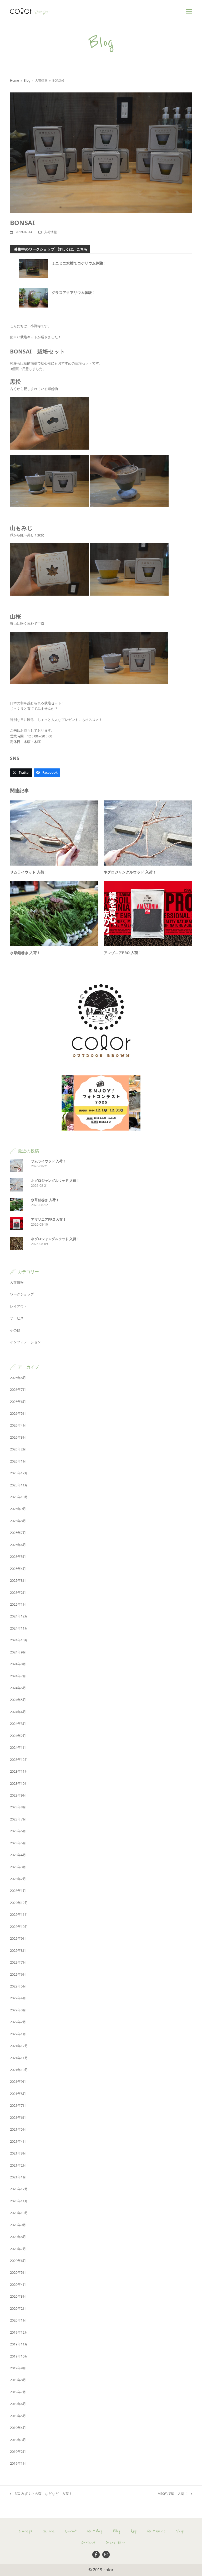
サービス (17, 1318)
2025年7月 (18, 1533)
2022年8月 (18, 1950)
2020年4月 (18, 2284)
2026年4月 (18, 1425)
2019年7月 (18, 2392)
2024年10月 (19, 1640)
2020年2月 (18, 2308)
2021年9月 (18, 2081)
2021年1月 (18, 2177)
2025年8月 (18, 1521)
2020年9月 (18, 2225)
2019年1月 (18, 2463)
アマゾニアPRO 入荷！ (123, 953)
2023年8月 (18, 1807)
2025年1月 (18, 1604)
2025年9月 (18, 1509)
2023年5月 (18, 1843)
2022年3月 (18, 2010)
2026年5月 (18, 1413)
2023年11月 (19, 1771)
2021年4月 (18, 2141)
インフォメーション (25, 1342)
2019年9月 (18, 2368)
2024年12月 (19, 1616)
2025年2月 (18, 1593)
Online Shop (115, 2542)
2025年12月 (19, 1473)
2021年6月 (18, 2117)
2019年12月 (19, 2332)
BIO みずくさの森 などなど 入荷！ (41, 2494)
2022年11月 (19, 1914)
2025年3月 (18, 1580)
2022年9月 (18, 1938)
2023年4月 (18, 1855)
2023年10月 (19, 1783)
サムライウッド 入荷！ (29, 872)
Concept (25, 2531)
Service (49, 2531)
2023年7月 (18, 1819)
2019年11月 (19, 2344)
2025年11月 (19, 1485)
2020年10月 (19, 2213)
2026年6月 (18, 1402)
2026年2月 (18, 1449)
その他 (15, 1330)
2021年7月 (18, 2105)
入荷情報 (50, 232)
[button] (189, 11)
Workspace (156, 2531)
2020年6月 (18, 2261)
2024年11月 (19, 1628)
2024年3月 (18, 1724)
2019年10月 (19, 2356)
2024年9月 (18, 1652)
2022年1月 (18, 2034)
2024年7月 (18, 1676)
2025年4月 (18, 1569)
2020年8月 (18, 2237)
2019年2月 (18, 2452)
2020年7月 (18, 2249)
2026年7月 (18, 1390)
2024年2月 (18, 1736)
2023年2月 (18, 1879)
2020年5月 (18, 2272)
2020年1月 (18, 2320)
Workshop (95, 2531)
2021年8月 (18, 2094)
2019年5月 (18, 2416)
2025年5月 (18, 1557)
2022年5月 (18, 1986)
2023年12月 (19, 1760)
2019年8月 (18, 2380)
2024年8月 (18, 1664)
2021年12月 (19, 2046)
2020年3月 (18, 2296)
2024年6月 (18, 1688)
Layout (71, 2531)
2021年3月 (18, 2153)
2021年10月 (19, 2070)
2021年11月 (19, 2058)
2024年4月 (18, 1712)
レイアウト (19, 1306)
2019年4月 (18, 2428)
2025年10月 (19, 1497)
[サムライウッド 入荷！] (54, 833)
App (134, 2531)
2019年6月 (18, 2404)
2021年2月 (18, 2165)
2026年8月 (18, 1378)
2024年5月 (18, 1700)
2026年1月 (18, 1461)
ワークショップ (22, 1294)
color (108, 2570)
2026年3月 (18, 1437)
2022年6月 (18, 1974)
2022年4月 (18, 1998)
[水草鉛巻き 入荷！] (54, 913)
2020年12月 (19, 2189)
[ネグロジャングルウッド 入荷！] (148, 833)
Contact (88, 2542)
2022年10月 (19, 1927)
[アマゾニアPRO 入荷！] (148, 913)
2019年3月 (18, 2440)
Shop (180, 2531)
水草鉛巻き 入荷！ (25, 953)
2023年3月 (18, 1867)
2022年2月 (18, 2022)
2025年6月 (18, 1545)
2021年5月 (18, 2129)
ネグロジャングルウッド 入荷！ (130, 872)
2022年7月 (18, 1962)
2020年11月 (19, 2201)
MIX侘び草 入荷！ (173, 2494)
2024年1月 (18, 1747)
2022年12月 (19, 1903)
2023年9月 (18, 1795)
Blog (117, 2531)
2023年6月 (18, 1831)
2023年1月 (18, 1891)
